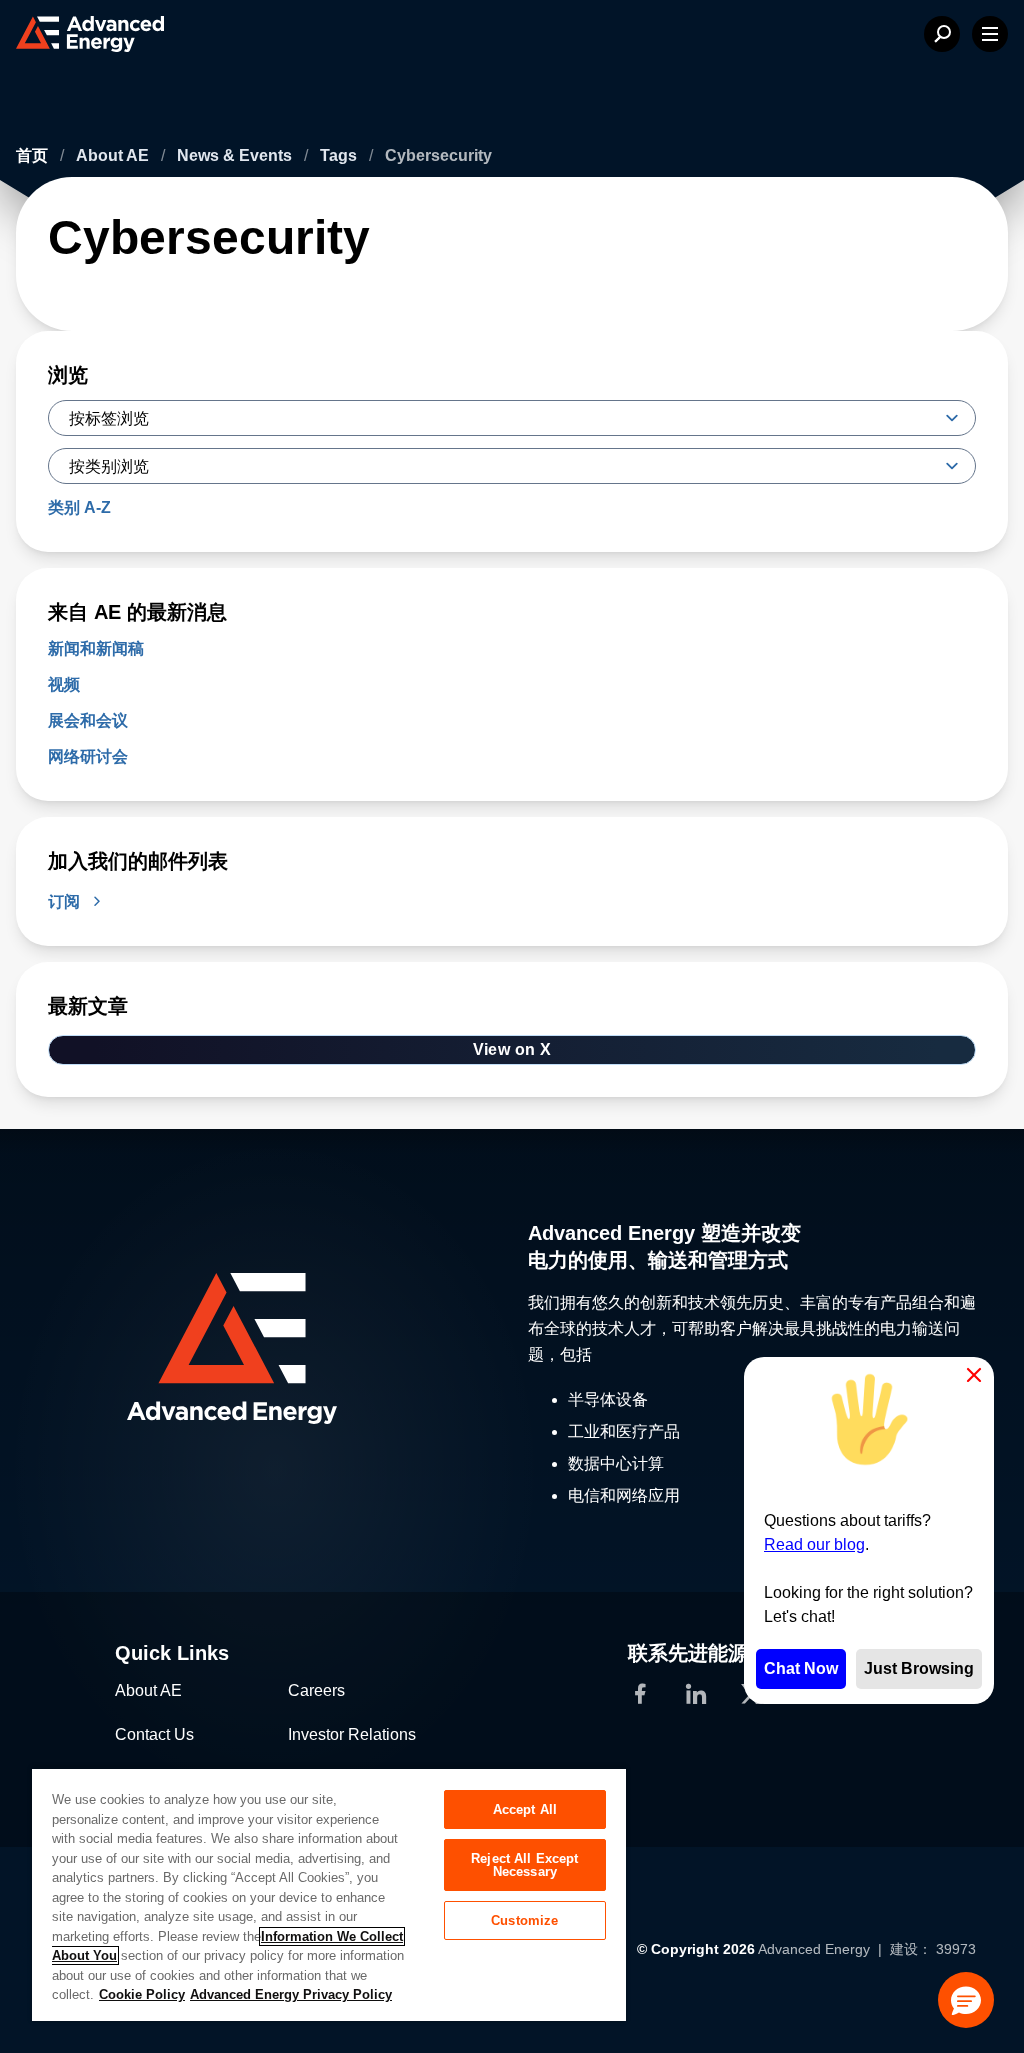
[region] (329, 1894)
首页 (34, 155)
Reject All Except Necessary (524, 1865)
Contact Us (154, 1734)
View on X (512, 1049)
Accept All (525, 1809)
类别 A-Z (79, 507)
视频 (64, 684)
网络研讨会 (88, 756)
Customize (524, 1920)
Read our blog (814, 1544)
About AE (114, 155)
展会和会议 (88, 720)
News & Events (236, 155)
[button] (966, 2000)
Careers (316, 1690)
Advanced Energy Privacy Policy (291, 1994)
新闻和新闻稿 (96, 648)
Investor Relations (352, 1734)
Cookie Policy (142, 1994)
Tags (340, 155)
